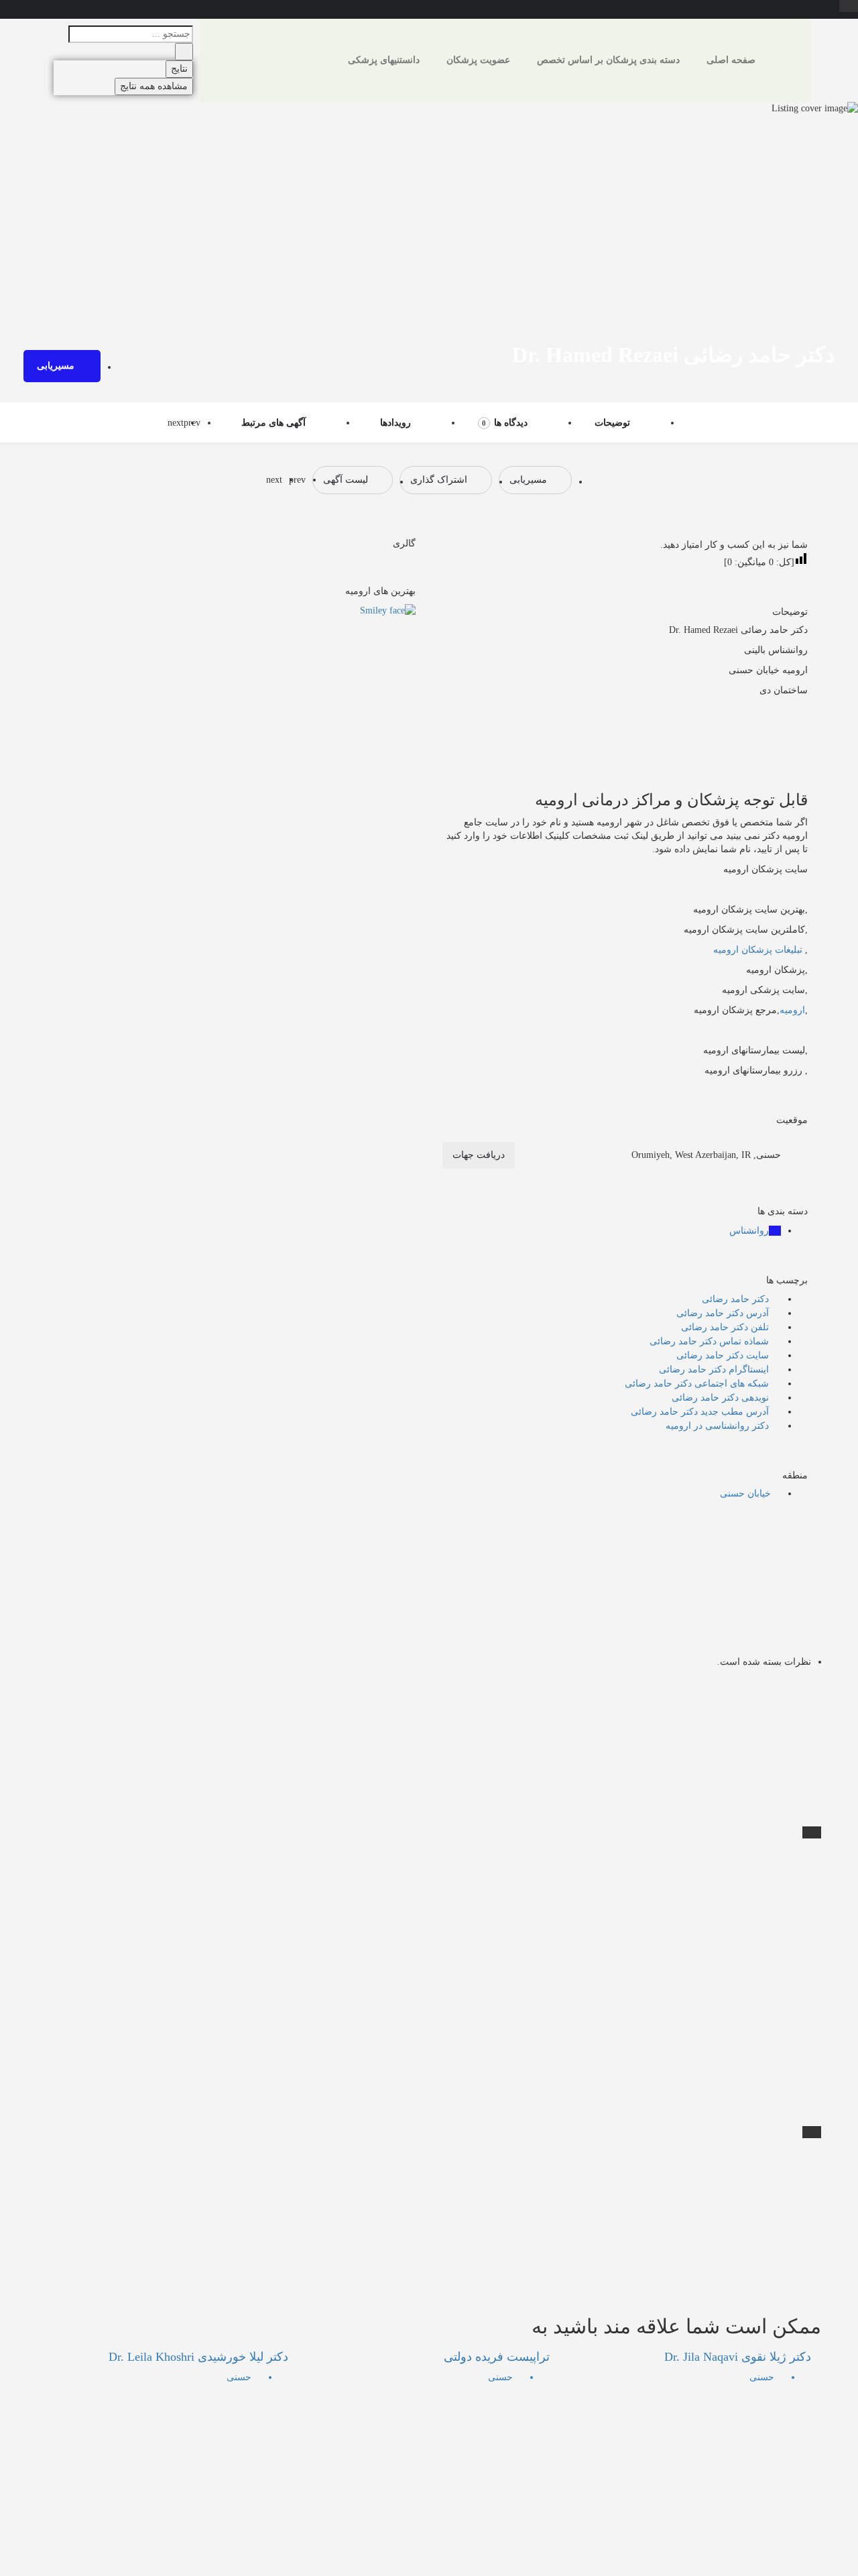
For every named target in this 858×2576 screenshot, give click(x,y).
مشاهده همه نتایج (154, 86)
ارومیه (792, 1010)
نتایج (179, 69)
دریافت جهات (479, 1155)
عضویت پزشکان (478, 60)
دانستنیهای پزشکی (384, 60)
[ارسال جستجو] (184, 52)
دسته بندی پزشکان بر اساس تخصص (608, 60)
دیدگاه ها (505, 423)
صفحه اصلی (731, 60)
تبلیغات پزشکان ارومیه (758, 950)
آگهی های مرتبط (273, 423)
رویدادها (395, 423)
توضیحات (612, 423)
